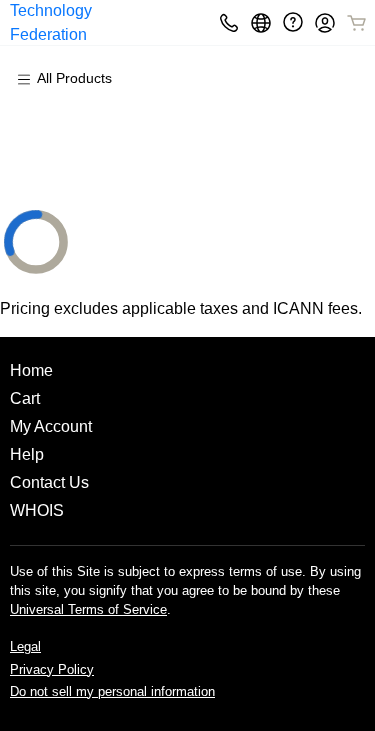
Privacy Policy (52, 669)
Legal (25, 646)
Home (31, 370)
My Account (51, 426)
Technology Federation (51, 22)
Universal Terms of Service (88, 609)
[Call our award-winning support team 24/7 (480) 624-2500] (293, 22)
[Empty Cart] (358, 23)
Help (27, 454)
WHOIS (37, 510)
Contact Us (49, 482)
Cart (25, 398)
